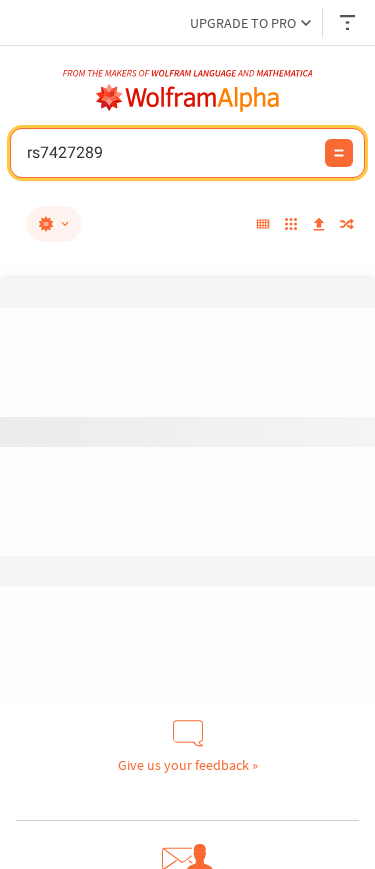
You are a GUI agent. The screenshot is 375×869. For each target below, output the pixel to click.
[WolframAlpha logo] (188, 98)
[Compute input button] (339, 153)
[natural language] (54, 224)
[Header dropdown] (349, 22)
